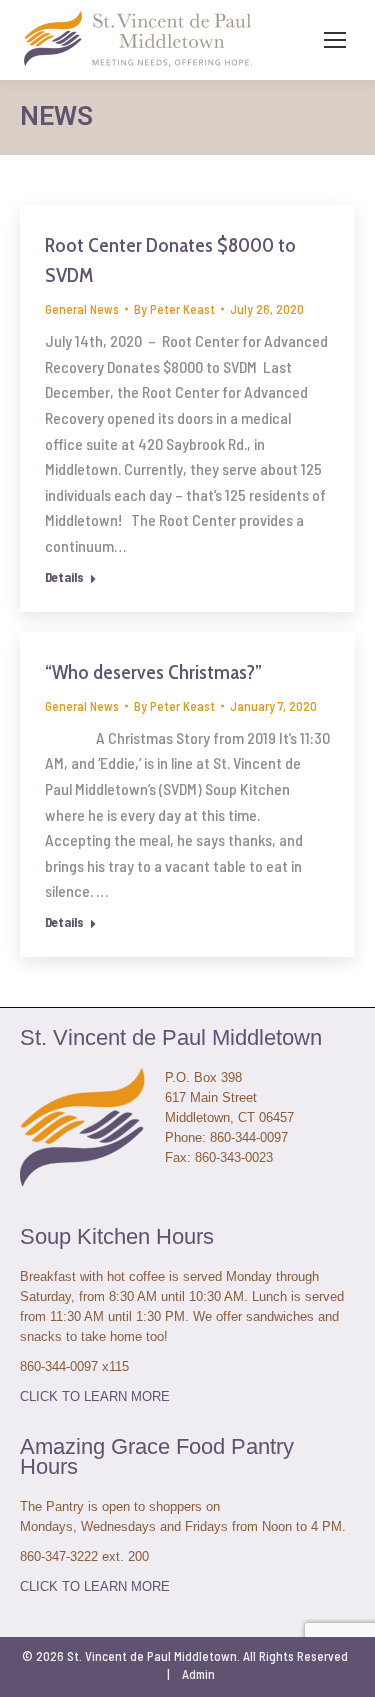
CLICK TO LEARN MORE (95, 1396)
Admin (198, 1674)
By (174, 309)
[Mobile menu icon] (335, 40)
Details (64, 577)
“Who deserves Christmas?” (153, 672)
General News (82, 309)
